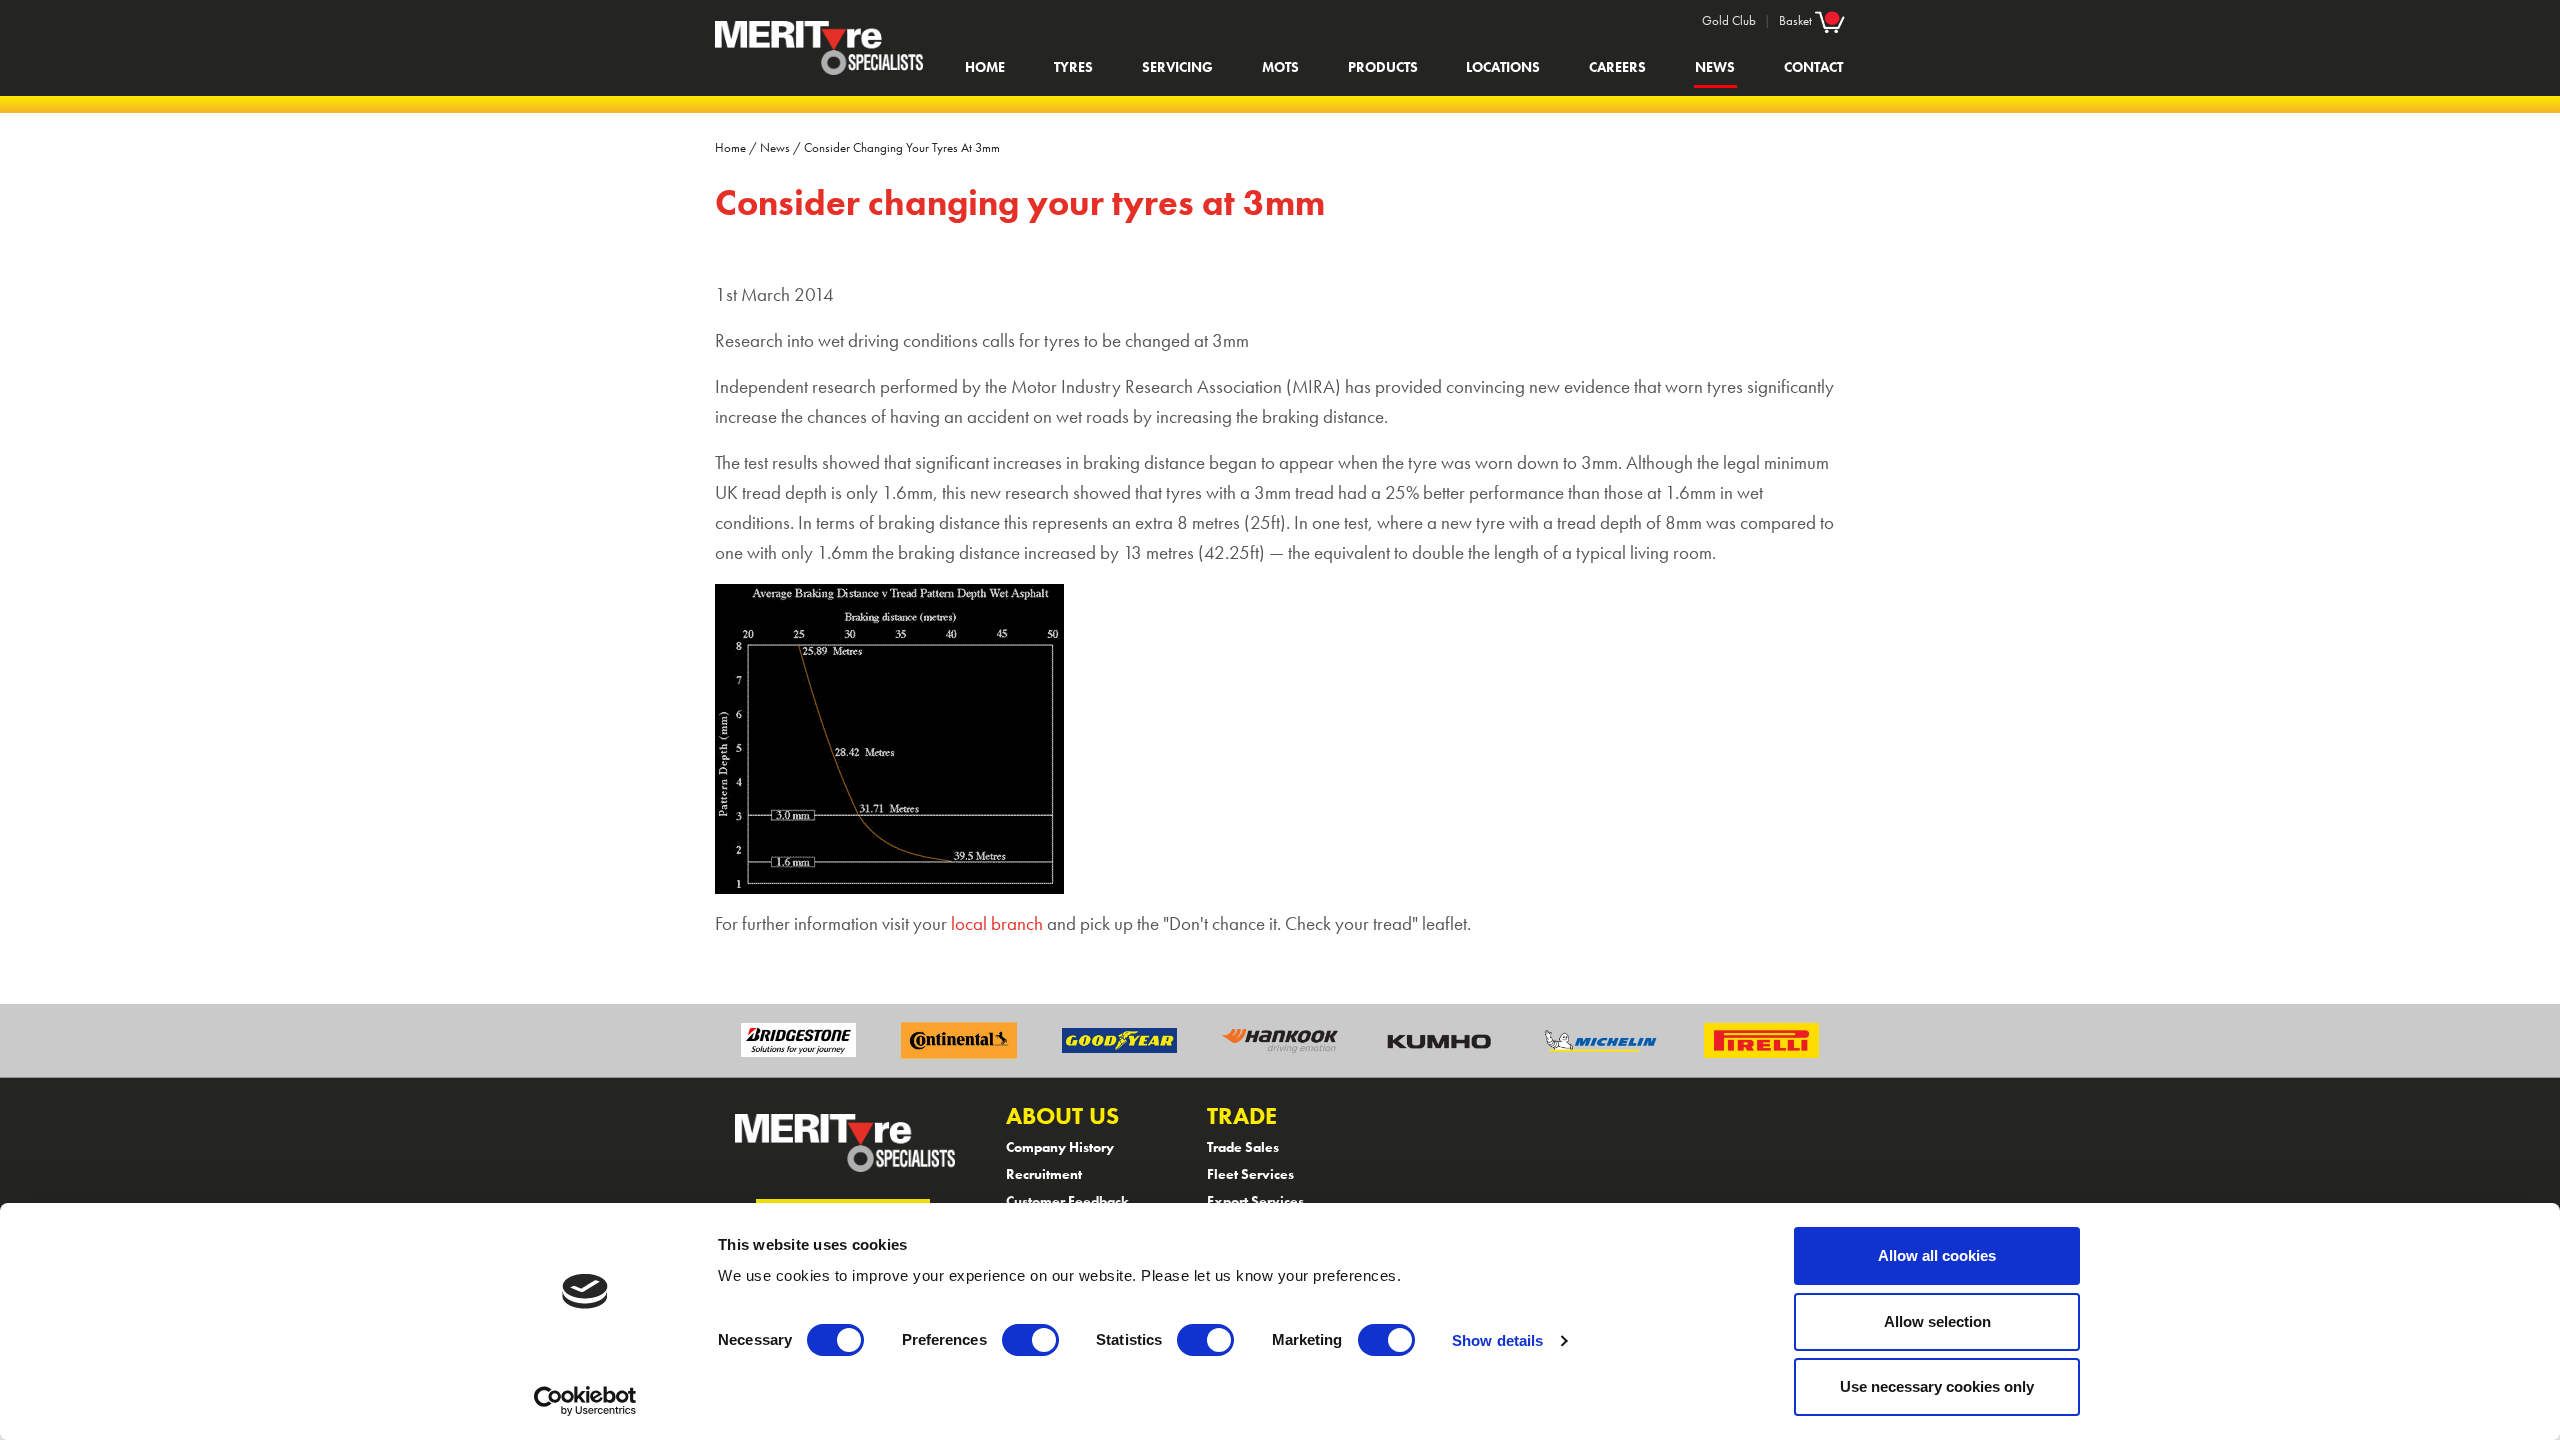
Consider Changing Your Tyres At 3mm (902, 147)
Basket (1797, 20)
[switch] (1030, 1340)
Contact (1813, 67)
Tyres (1073, 67)
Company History (1060, 1147)
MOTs (1280, 67)
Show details (1497, 1340)
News (1715, 67)
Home (985, 67)
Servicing (1177, 67)
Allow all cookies (1937, 1255)
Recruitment (1044, 1174)
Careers (1617, 67)
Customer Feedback (1067, 1201)
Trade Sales (1243, 1147)
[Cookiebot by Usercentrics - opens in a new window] (585, 1401)
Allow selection (1937, 1321)
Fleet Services (1250, 1174)
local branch (997, 924)
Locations (1503, 67)
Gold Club (1729, 20)
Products (1383, 67)
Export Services (1255, 1201)
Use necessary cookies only (1937, 1386)
